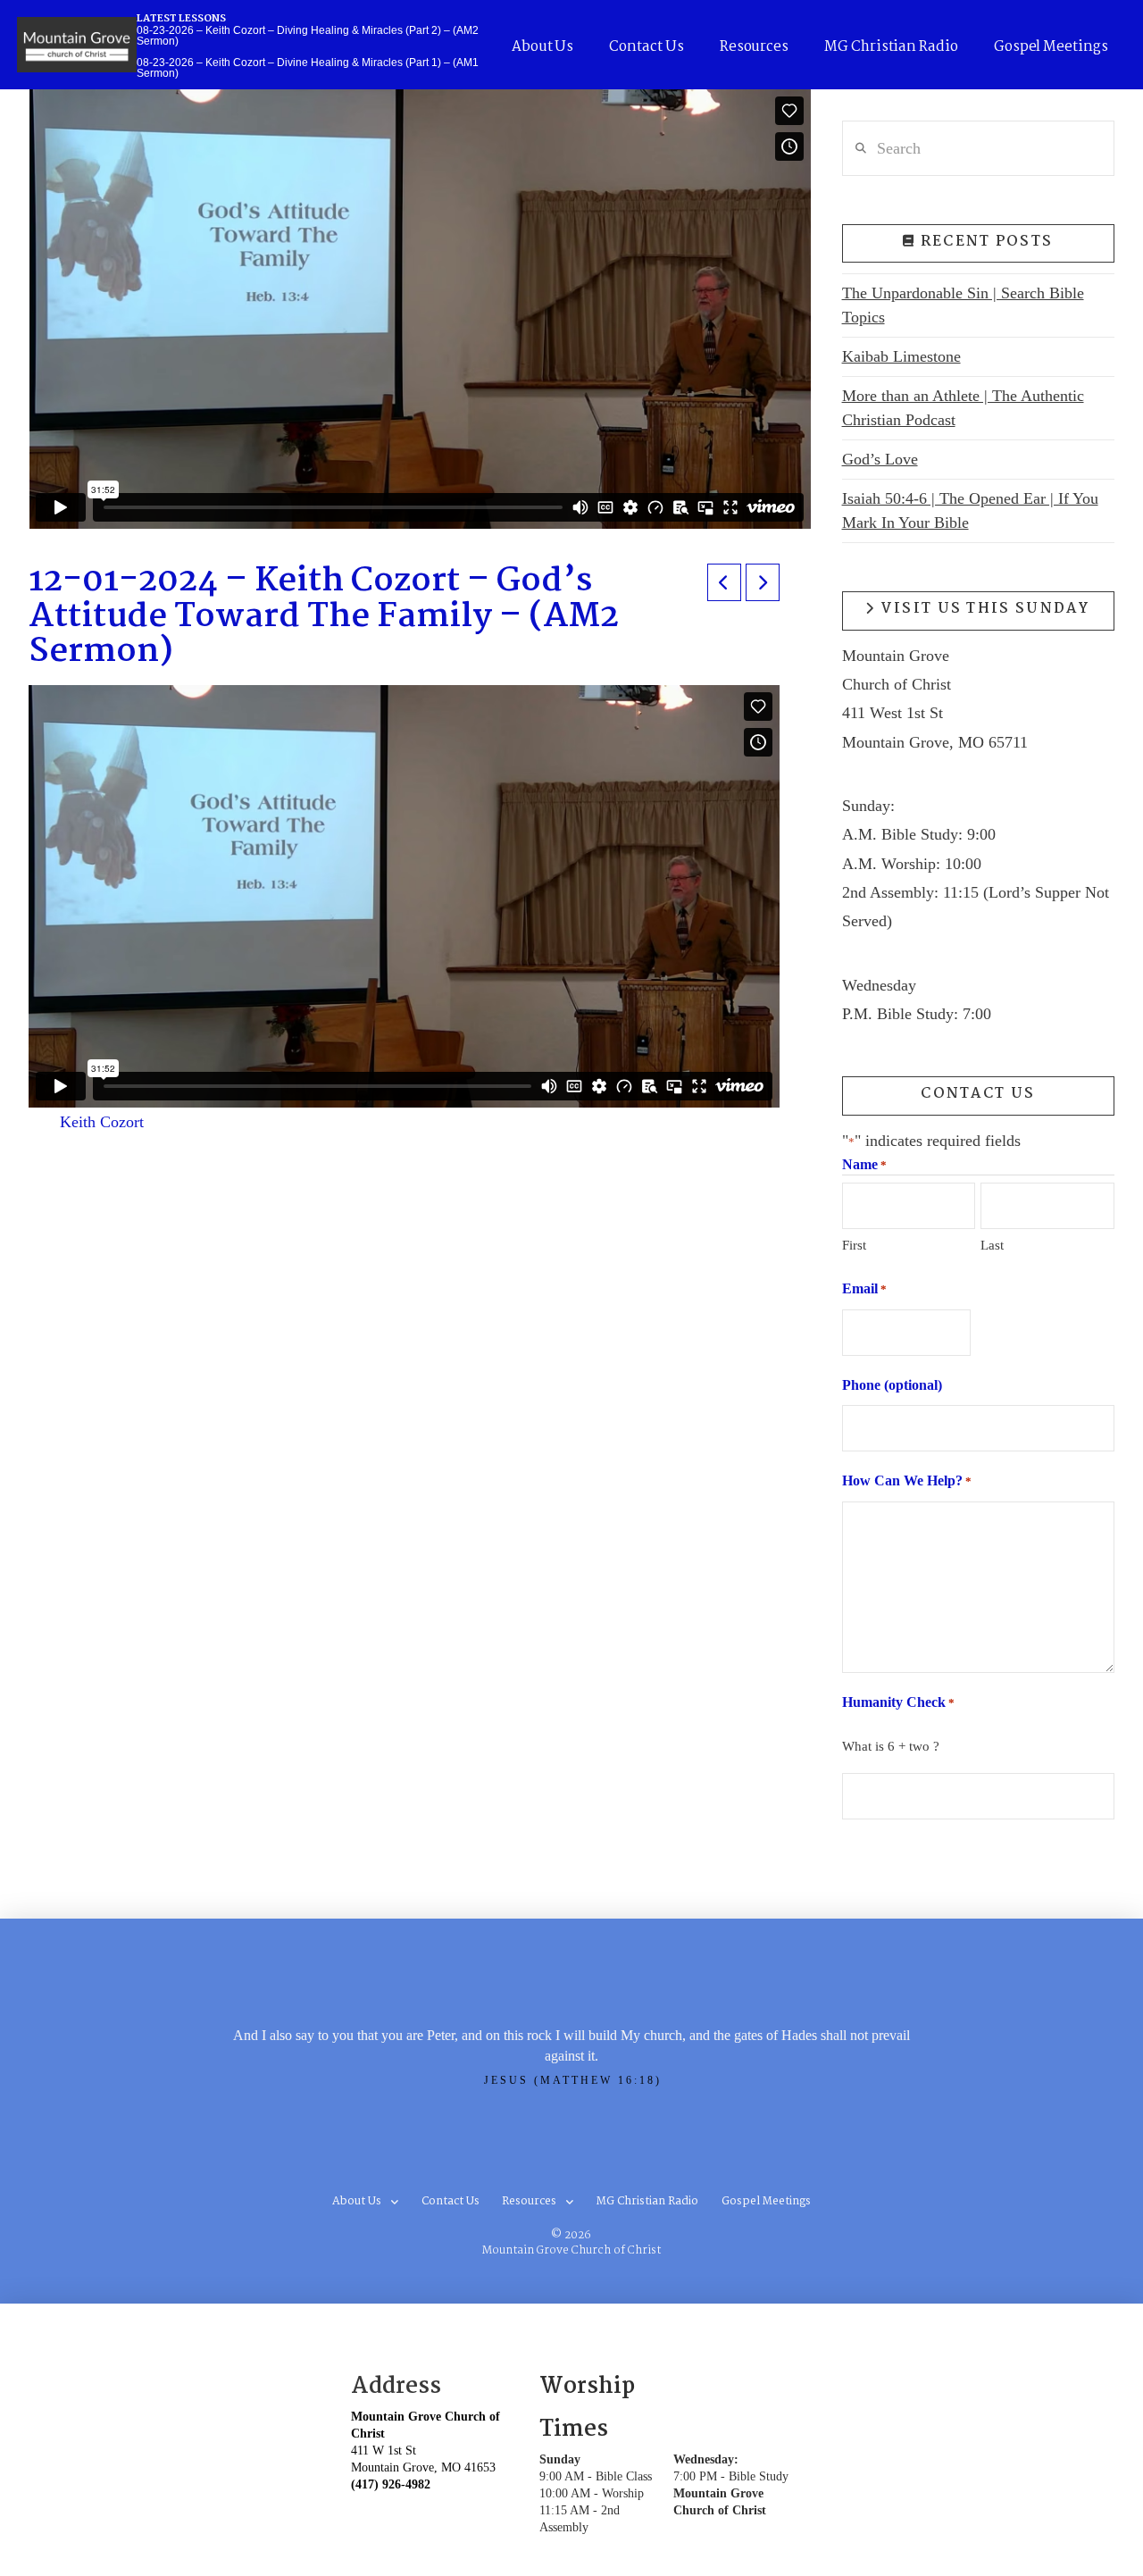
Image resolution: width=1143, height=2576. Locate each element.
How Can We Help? (907, 1480)
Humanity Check (898, 1702)
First (854, 1245)
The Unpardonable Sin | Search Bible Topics (963, 305)
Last (992, 1245)
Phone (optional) (892, 1385)
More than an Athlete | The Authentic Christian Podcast (963, 408)
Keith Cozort (102, 1122)
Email (864, 1288)
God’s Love (880, 459)
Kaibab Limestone (901, 356)
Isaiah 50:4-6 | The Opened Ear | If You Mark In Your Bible (970, 510)
